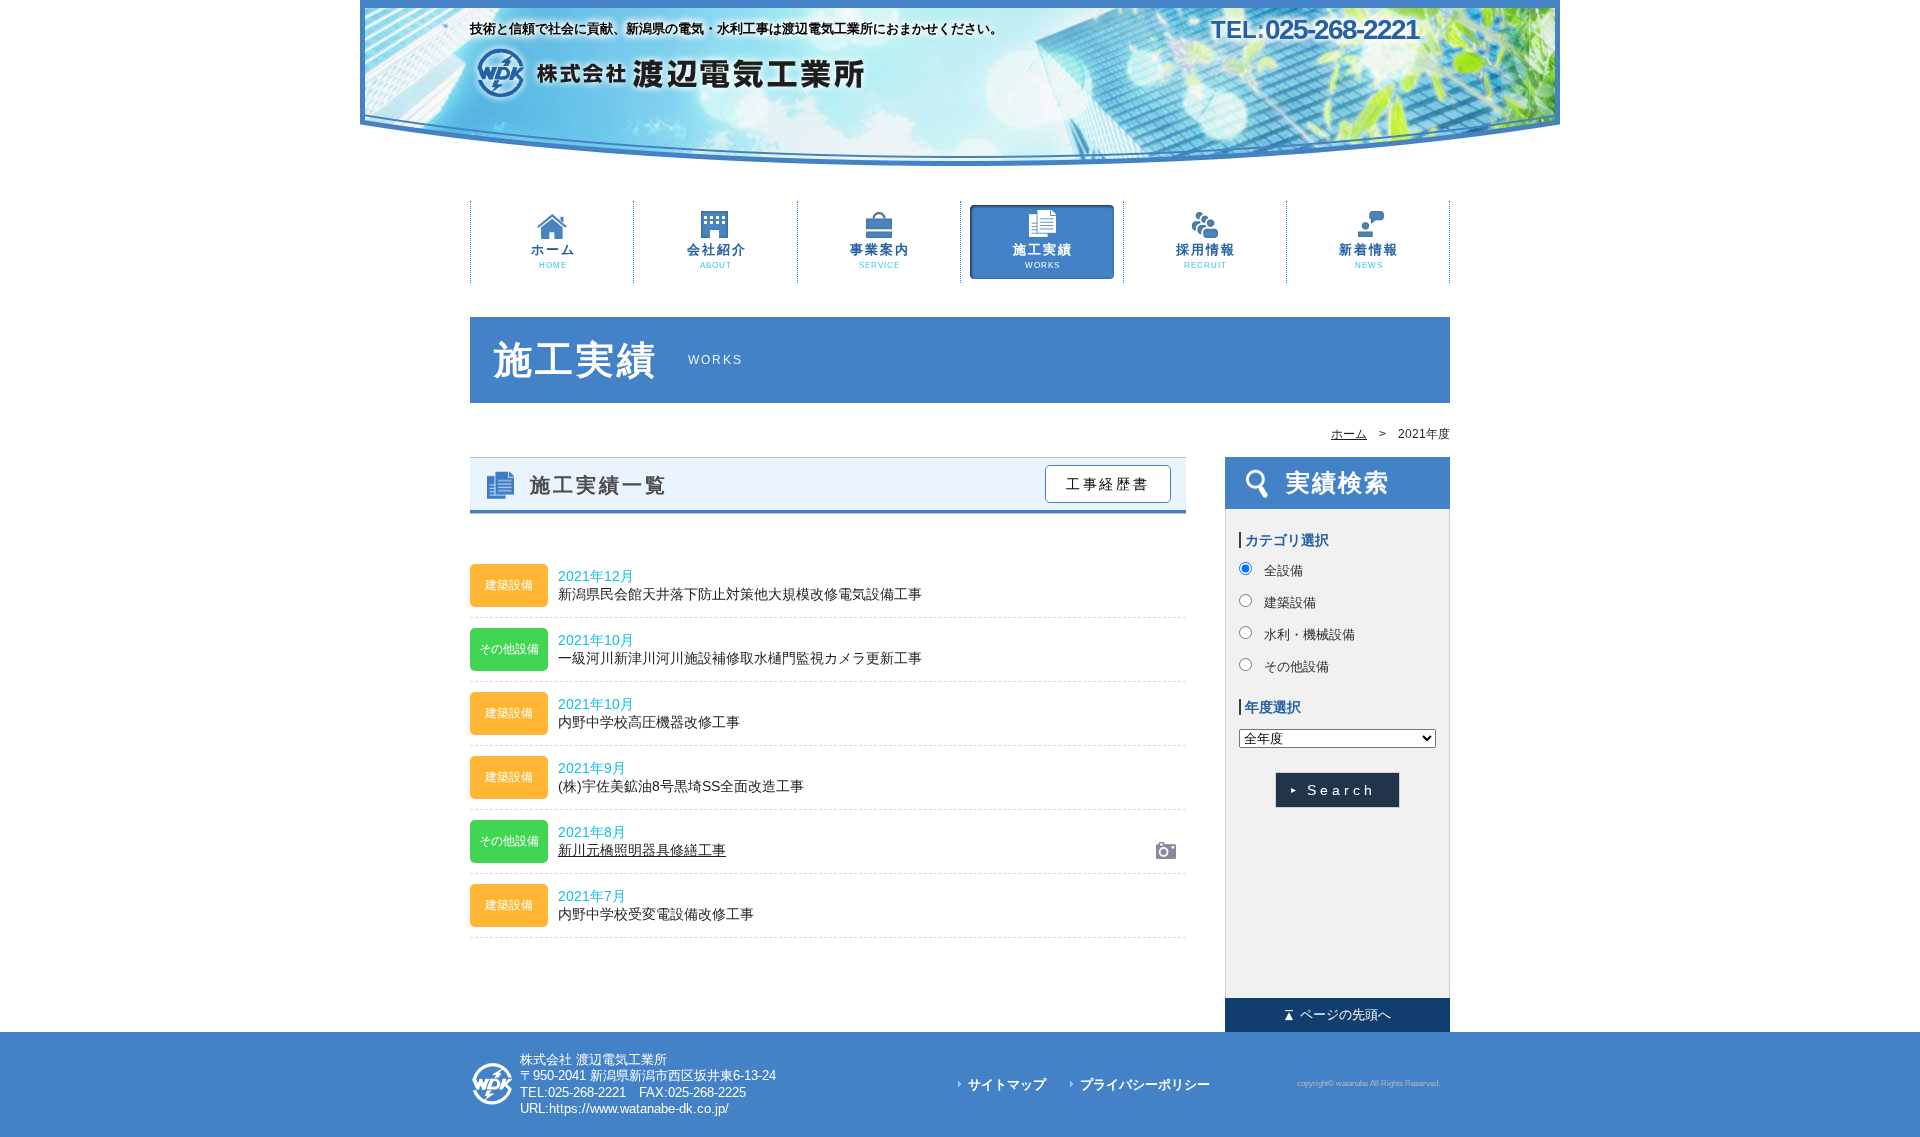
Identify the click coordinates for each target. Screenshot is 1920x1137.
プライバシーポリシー (1145, 1084)
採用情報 (1206, 256)
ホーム (553, 256)
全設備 (1283, 570)
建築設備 (1290, 602)
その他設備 (1296, 666)
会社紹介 (717, 256)
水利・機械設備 (1309, 634)
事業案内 (880, 256)
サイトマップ (1007, 1084)
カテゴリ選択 (1287, 540)
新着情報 (1369, 256)
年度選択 (1273, 707)
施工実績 (1043, 256)
